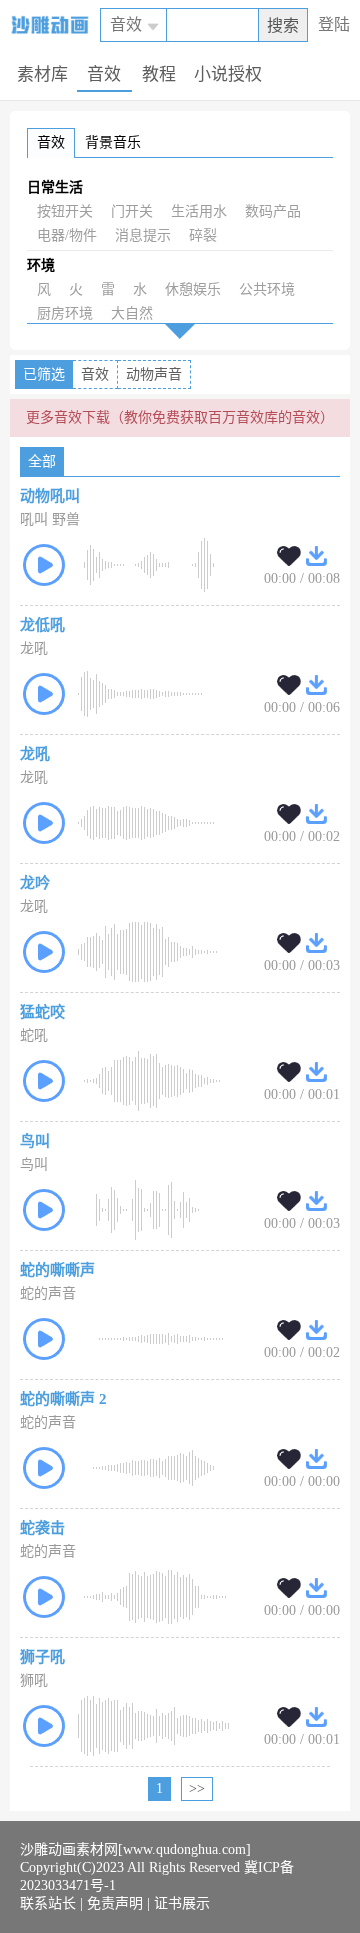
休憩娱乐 (193, 289)
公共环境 (267, 289)
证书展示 (182, 1903)
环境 (41, 265)
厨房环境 (65, 313)
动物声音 (154, 374)
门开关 (132, 211)
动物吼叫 (50, 496)
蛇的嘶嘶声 (57, 1270)
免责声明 (115, 1903)
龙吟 (35, 883)
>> (197, 1788)
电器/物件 (67, 235)
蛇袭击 (42, 1528)
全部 (42, 461)
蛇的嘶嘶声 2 (63, 1399)
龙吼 (35, 754)
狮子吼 (42, 1657)
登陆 (334, 24)
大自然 (132, 313)
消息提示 (143, 235)
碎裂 (203, 235)
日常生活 (55, 187)
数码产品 (273, 211)
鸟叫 (35, 1141)
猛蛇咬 (42, 1012)
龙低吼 (42, 625)
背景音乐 (113, 142)
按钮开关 (65, 211)
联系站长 (48, 1903)
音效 (51, 142)
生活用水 (199, 211)
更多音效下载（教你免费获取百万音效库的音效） (180, 417)
